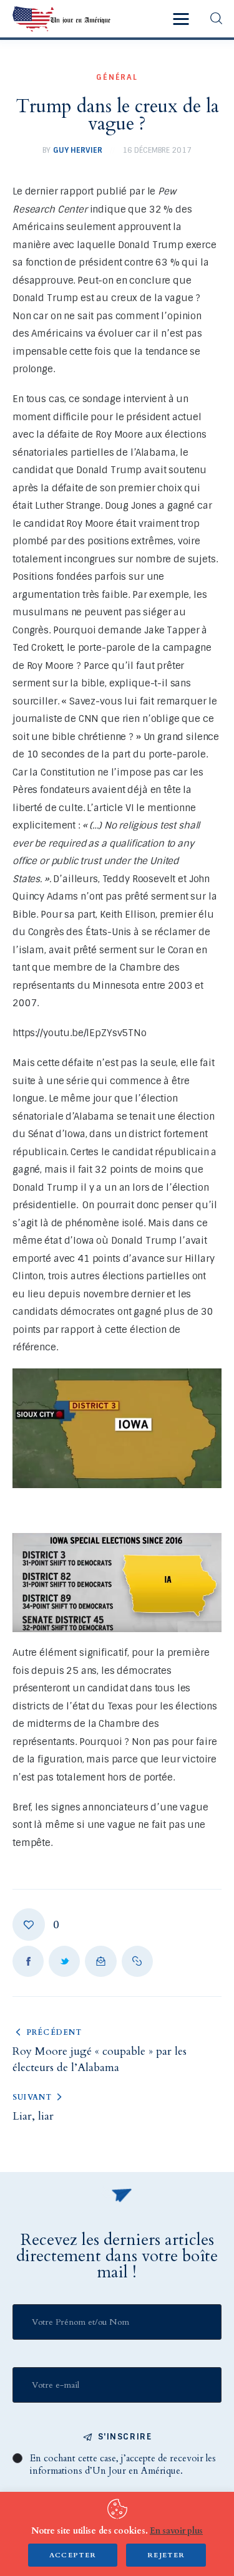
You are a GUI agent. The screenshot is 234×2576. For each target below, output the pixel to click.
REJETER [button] (166, 2555)
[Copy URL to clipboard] (137, 1961)
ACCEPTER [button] (73, 2555)
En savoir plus (176, 2531)
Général (117, 77)
